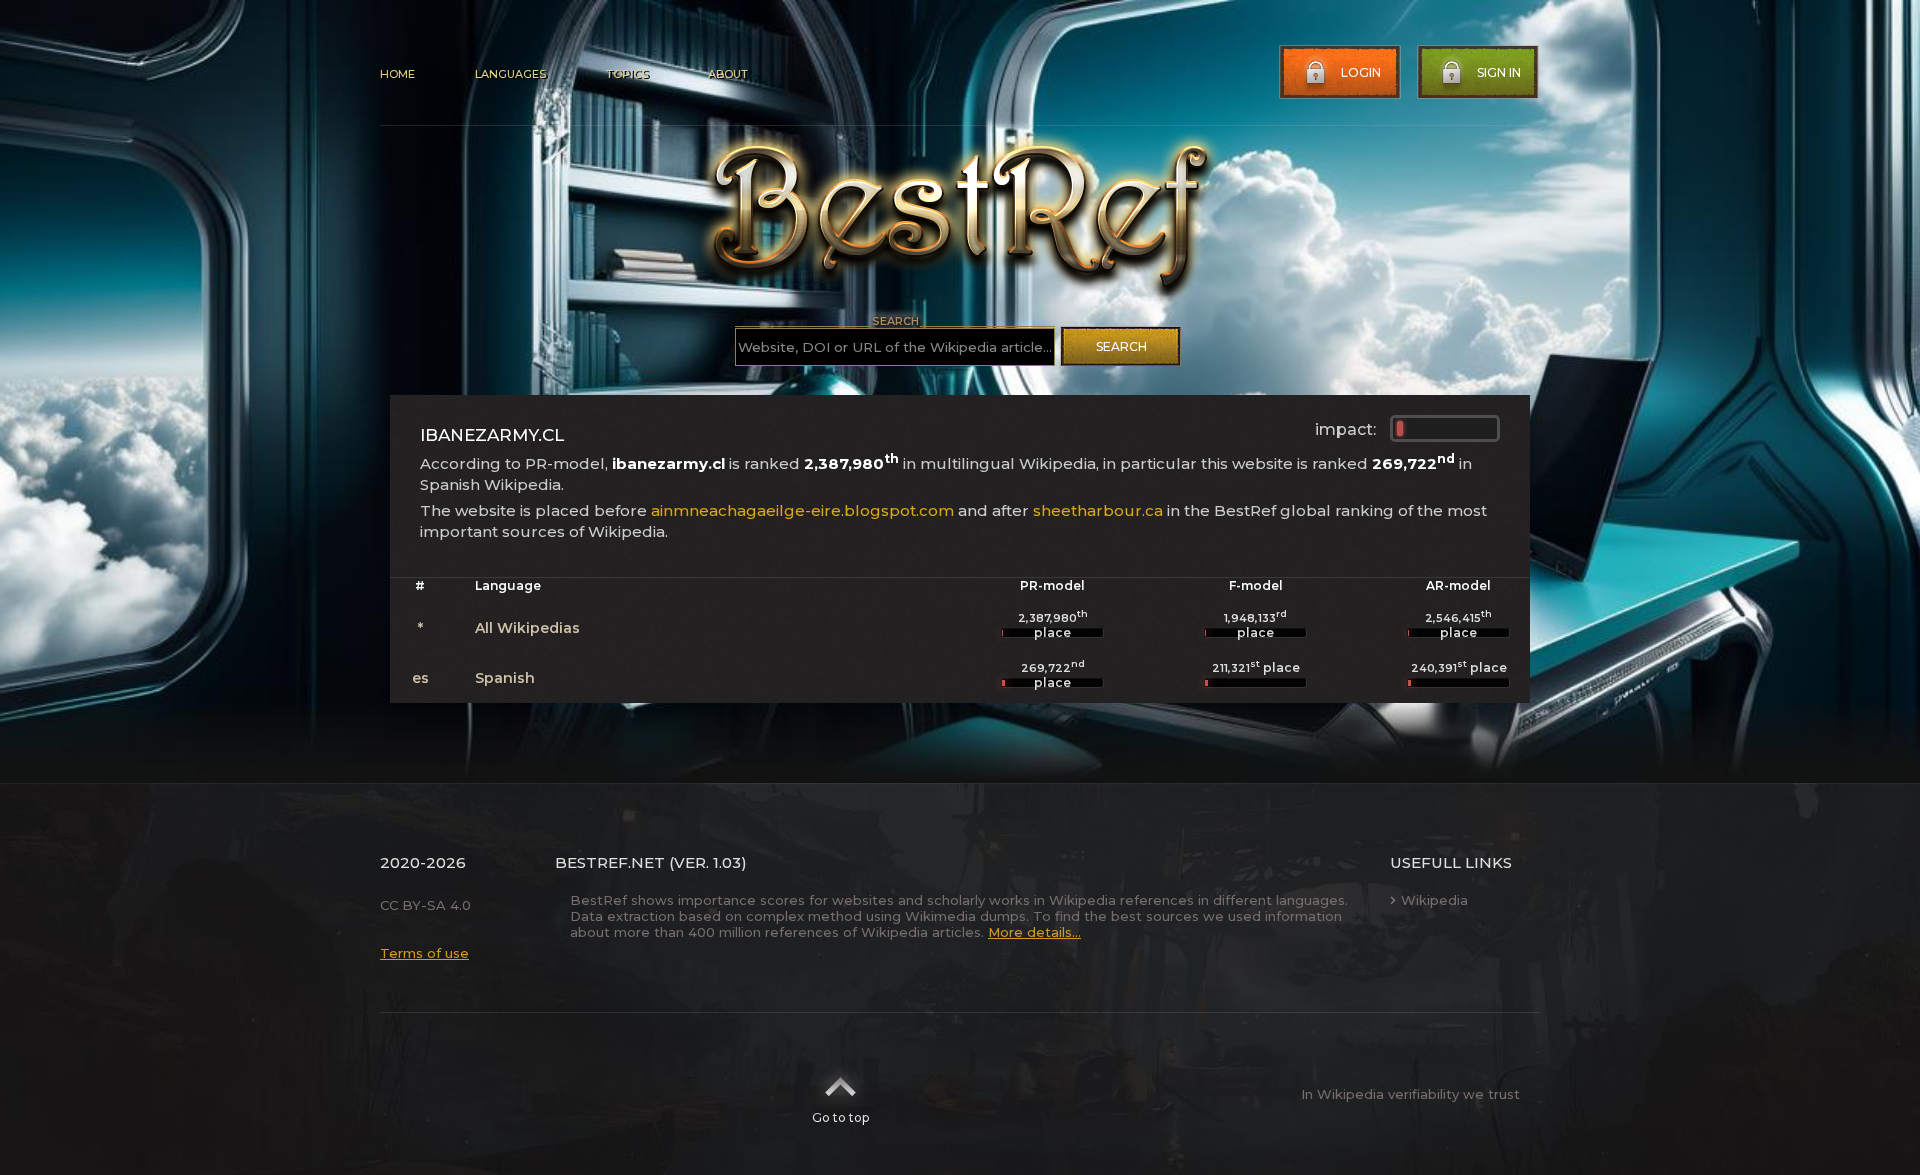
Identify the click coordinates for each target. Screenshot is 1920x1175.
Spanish (505, 678)
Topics (627, 74)
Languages (510, 74)
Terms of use (424, 953)
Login (1361, 72)
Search (1121, 346)
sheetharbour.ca (1098, 510)
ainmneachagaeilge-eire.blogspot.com (802, 510)
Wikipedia (1434, 900)
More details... (1034, 932)
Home (397, 74)
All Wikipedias (527, 628)
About (728, 74)
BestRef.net (610, 862)
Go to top (840, 1117)
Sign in (1499, 72)
